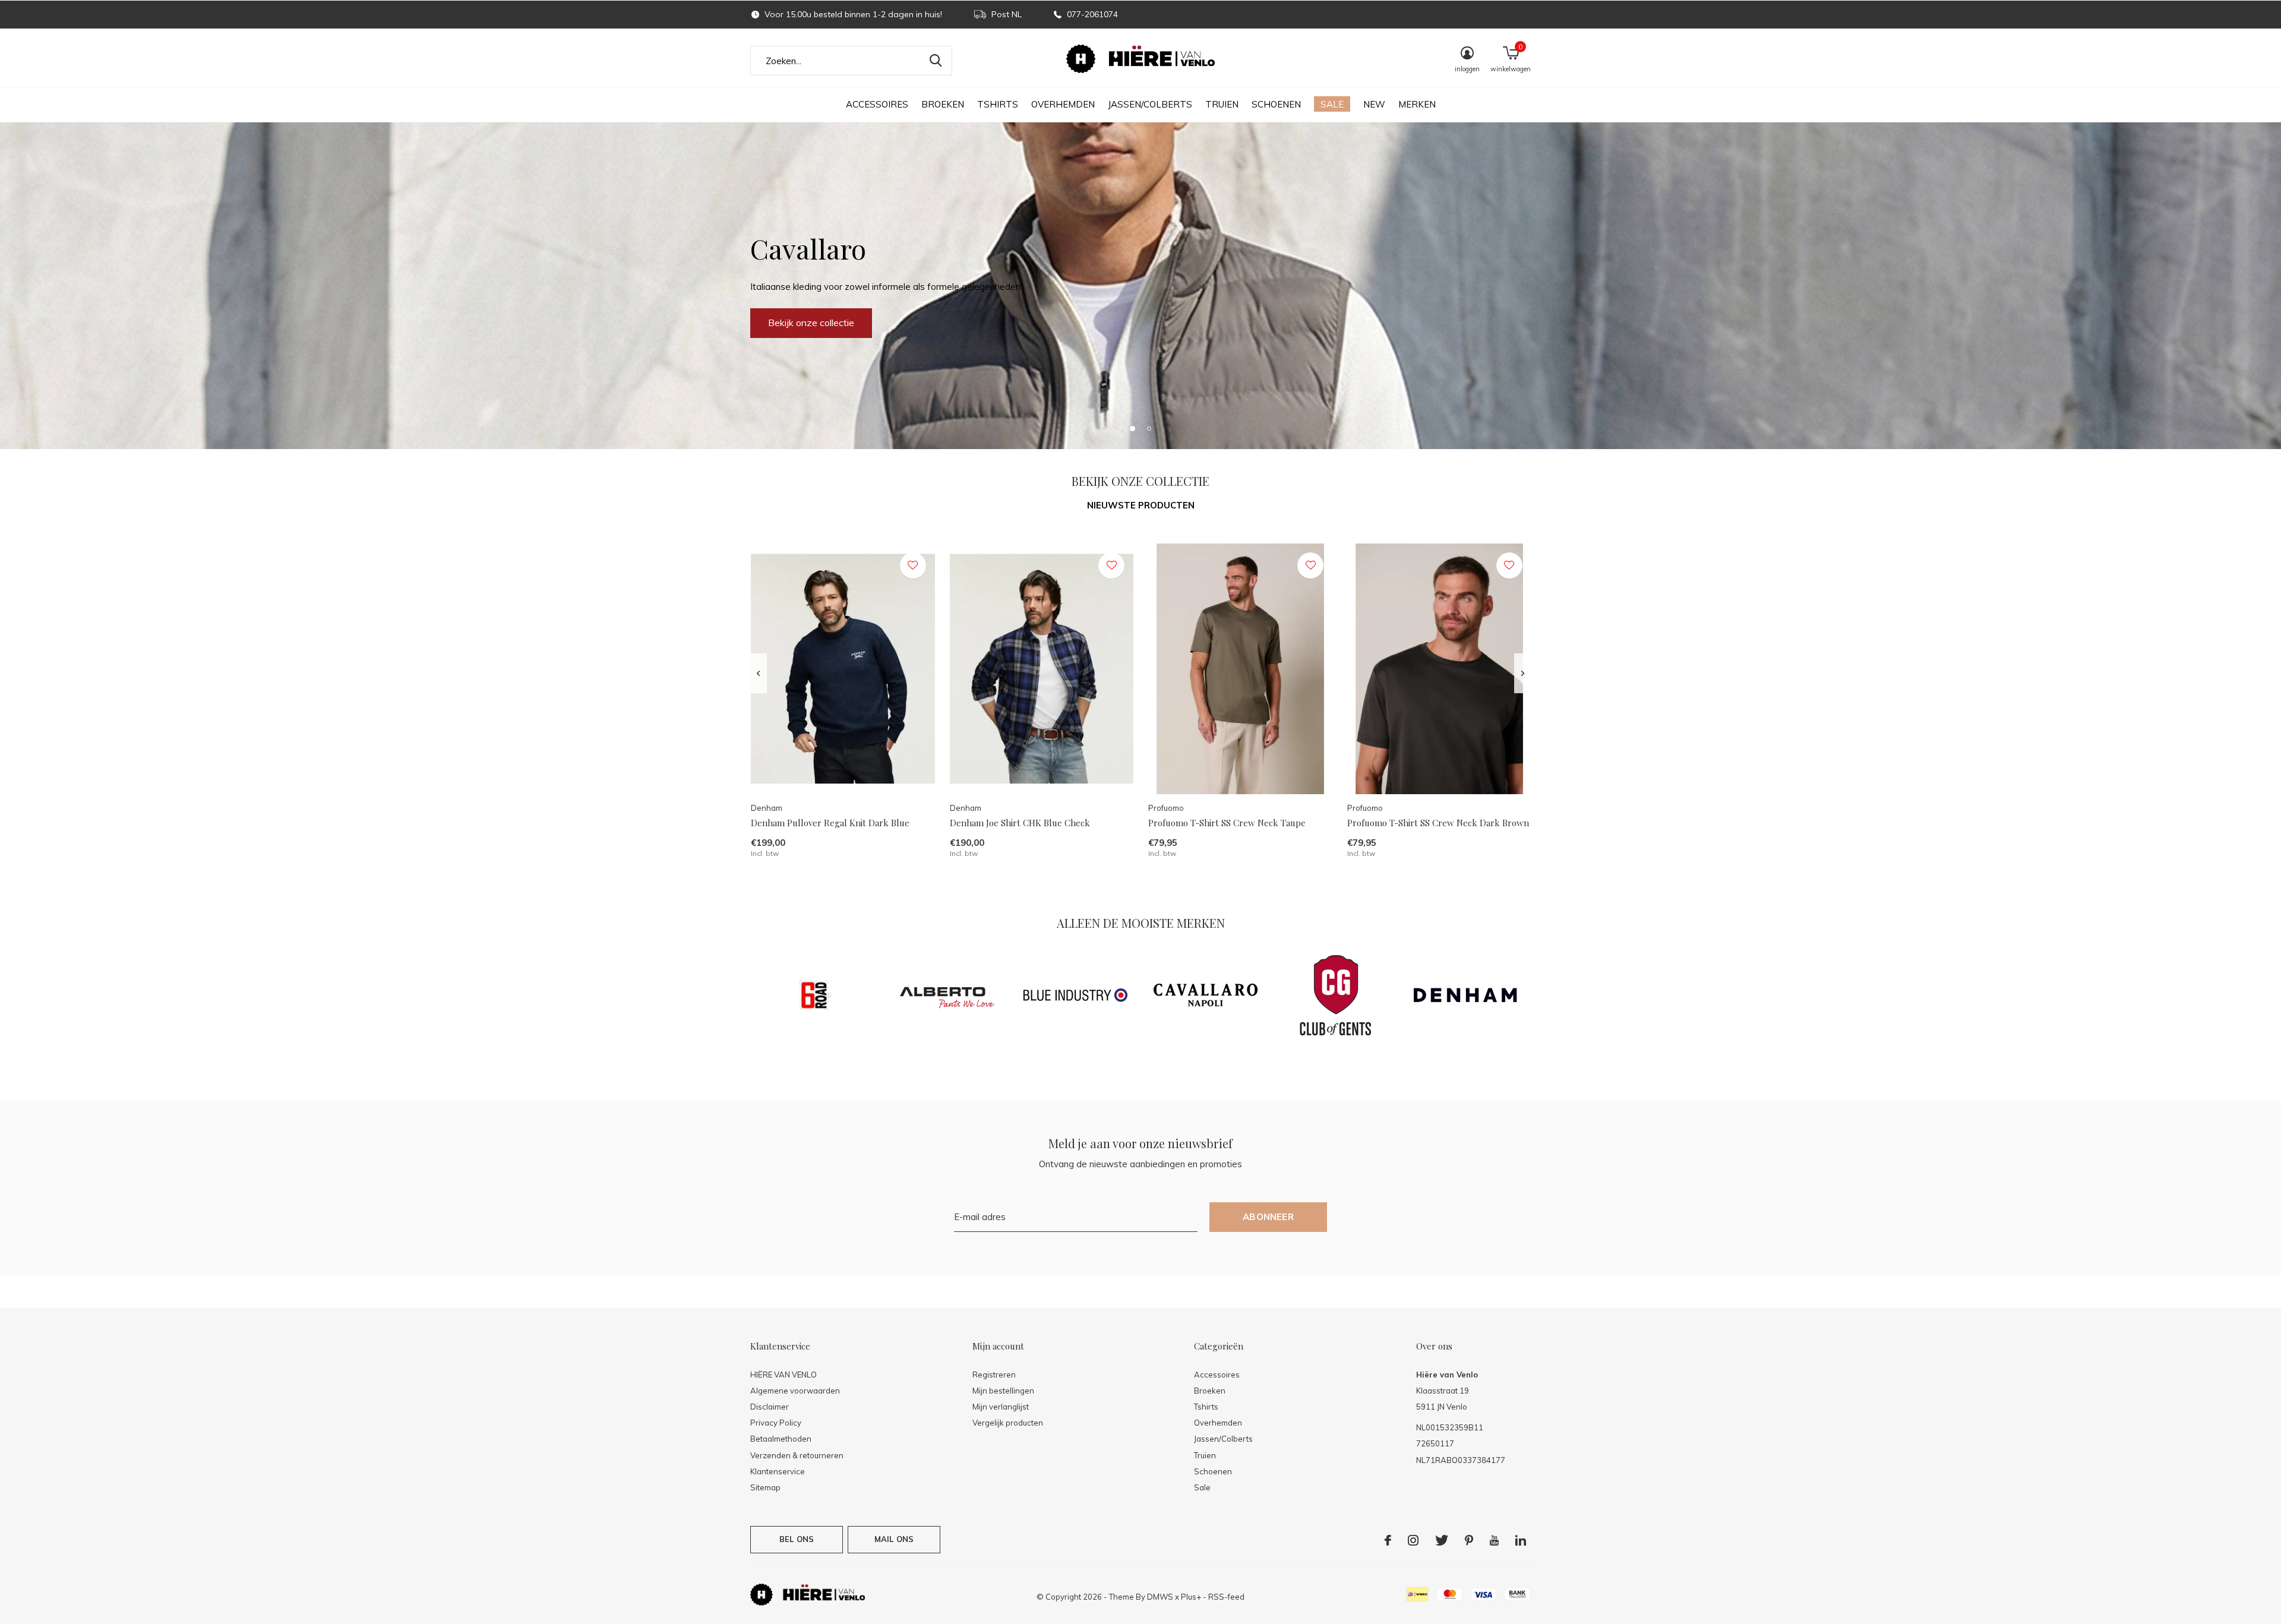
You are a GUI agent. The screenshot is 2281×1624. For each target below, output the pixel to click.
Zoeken (936, 61)
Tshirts (998, 104)
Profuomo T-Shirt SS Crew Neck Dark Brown (1438, 823)
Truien (1222, 104)
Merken (1417, 104)
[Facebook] (1388, 1540)
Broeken (943, 104)
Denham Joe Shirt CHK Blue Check (1020, 823)
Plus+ (1191, 1597)
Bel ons (797, 1539)
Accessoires (877, 104)
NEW (1374, 104)
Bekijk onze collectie (811, 323)
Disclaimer (770, 1407)
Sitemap (765, 1487)
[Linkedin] (1521, 1540)
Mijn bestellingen (1003, 1391)
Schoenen (1276, 104)
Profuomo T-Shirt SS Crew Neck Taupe (1227, 823)
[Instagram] (1413, 1540)
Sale (1332, 104)
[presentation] (758, 674)
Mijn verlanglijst (1001, 1407)
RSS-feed (1226, 1597)
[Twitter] (1442, 1540)
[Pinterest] (1469, 1540)
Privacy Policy (776, 1423)
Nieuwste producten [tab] (1141, 505)
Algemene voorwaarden (795, 1391)
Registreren (994, 1375)
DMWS (1160, 1597)
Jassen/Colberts (1150, 104)
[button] (1132, 428)
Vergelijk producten (1008, 1423)
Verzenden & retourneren (797, 1455)
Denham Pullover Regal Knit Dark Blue (830, 823)
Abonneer (1268, 1217)
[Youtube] (1494, 1540)
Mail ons (894, 1539)
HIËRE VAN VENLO (783, 1375)
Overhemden (1063, 104)
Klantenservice (778, 1471)
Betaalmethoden (781, 1439)
